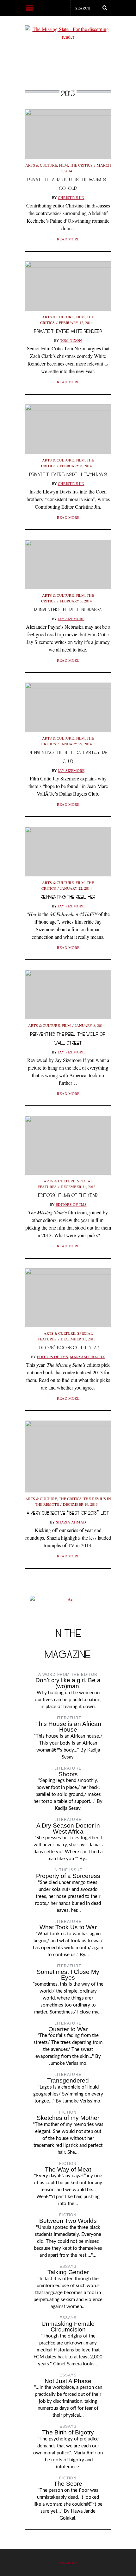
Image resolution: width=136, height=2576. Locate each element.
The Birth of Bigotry (68, 2432)
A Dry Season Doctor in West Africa (68, 1829)
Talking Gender (68, 2272)
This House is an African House (68, 1727)
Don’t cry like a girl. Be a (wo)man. (68, 1683)
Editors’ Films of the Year (68, 1195)
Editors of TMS (71, 1204)
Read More (68, 239)
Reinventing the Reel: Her (68, 897)
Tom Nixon (71, 340)
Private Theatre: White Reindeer (68, 331)
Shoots (68, 1774)
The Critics (81, 165)
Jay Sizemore (71, 619)
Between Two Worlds (68, 2221)
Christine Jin (71, 197)
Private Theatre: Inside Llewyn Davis (68, 474)
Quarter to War (68, 2029)
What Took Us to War (68, 1927)
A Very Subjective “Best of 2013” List (68, 1513)
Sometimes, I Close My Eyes (68, 1975)
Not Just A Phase (68, 2381)
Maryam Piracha (87, 1357)
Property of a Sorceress (68, 1876)
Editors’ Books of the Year (68, 1348)
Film (63, 165)
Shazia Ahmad (71, 1522)
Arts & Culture (41, 165)
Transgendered (68, 2080)
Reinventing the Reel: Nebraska (68, 610)
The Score (68, 2484)
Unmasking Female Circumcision (68, 2327)
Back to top (68, 2563)
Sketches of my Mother (68, 2118)
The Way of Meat (68, 2169)
